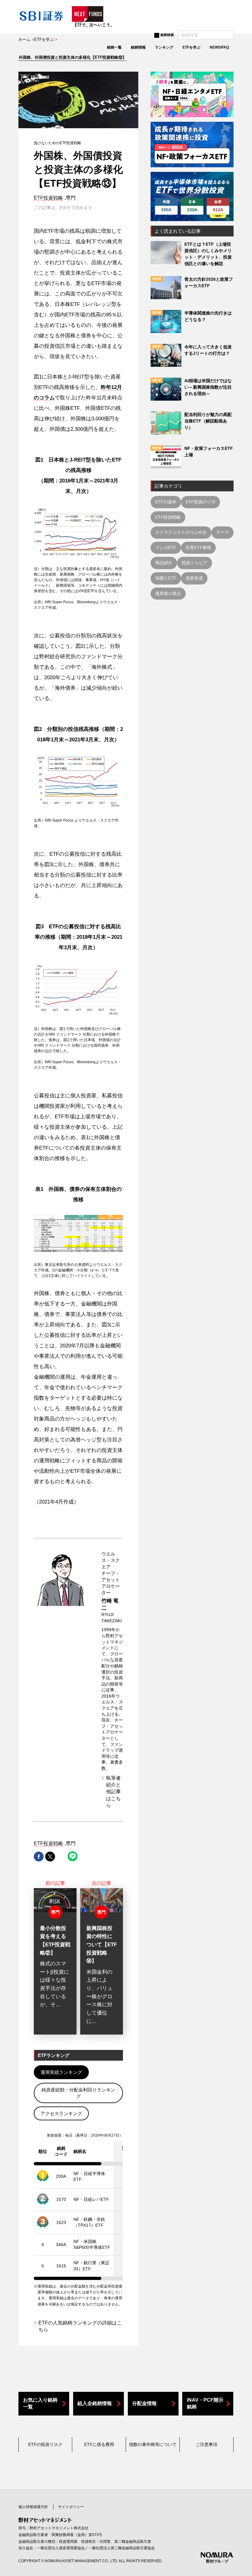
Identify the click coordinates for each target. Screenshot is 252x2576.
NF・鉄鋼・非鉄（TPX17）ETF (89, 2222)
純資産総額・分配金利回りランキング (78, 2093)
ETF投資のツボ (201, 502)
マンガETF (166, 548)
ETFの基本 (166, 502)
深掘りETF (166, 578)
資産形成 (194, 578)
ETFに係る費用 (99, 2444)
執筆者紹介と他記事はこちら (113, 1792)
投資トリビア (195, 563)
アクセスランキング (61, 2113)
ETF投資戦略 (48, 198)
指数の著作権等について (153, 2444)
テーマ (222, 532)
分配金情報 (144, 2403)
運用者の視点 (168, 593)
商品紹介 (164, 563)
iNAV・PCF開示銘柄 (205, 2403)
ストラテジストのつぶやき (181, 532)
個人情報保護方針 (33, 2507)
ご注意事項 (207, 2444)
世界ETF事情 (198, 548)
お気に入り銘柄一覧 (40, 2403)
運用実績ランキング (61, 2072)
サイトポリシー (71, 2507)
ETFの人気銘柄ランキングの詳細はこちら (80, 2326)
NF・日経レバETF (91, 2199)
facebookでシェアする (39, 1857)
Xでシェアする (50, 1857)
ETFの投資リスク (45, 2444)
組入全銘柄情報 (95, 2403)
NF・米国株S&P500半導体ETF (92, 2245)
